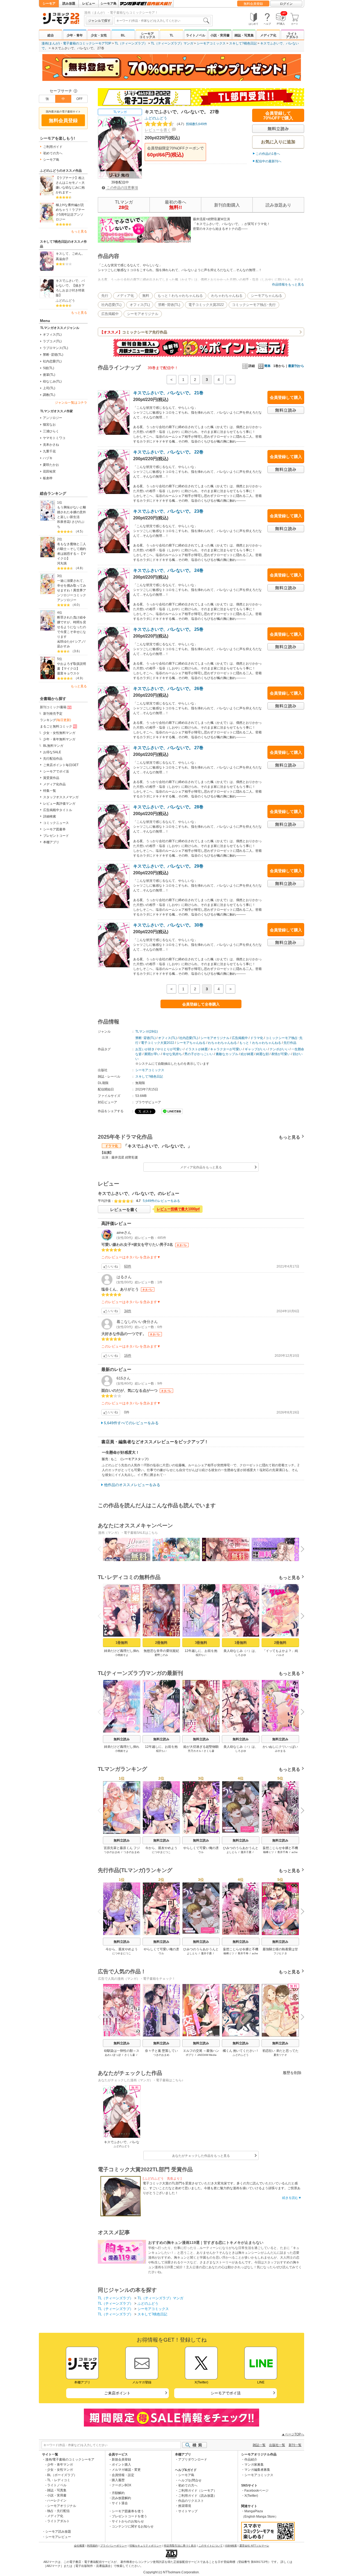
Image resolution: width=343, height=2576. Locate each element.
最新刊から (296, 366)
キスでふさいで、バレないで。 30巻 (168, 925)
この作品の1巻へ (268, 154)
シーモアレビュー (58, 2537)
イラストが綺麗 (196, 1049)
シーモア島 (109, 3)
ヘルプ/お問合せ (190, 2480)
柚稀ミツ (269, 1852)
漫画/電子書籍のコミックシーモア (70, 2459)
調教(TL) (49, 395)
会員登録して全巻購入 (201, 1004)
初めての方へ (53, 153)
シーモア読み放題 (58, 2532)
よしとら (232, 1852)
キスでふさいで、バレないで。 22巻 (168, 452)
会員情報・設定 (123, 2475)
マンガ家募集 (254, 2465)
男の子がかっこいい (199, 1054)
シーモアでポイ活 (56, 771)
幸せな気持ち (172, 1054)
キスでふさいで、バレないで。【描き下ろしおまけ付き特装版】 (70, 288)
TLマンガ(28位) (147, 1032)
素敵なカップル (227, 1054)
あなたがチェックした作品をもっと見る (201, 2156)
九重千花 (49, 451)
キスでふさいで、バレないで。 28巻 (168, 807)
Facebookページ (256, 2491)
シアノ (80, 642)
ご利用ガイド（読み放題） (197, 2496)
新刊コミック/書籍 (53, 707)
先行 (105, 296)
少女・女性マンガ (60, 2470)
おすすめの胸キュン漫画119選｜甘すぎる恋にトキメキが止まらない (206, 2243)
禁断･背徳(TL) (53, 355)
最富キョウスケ (68, 673)
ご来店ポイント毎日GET (61, 765)
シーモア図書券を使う (128, 2511)
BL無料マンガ (53, 746)
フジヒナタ (280, 1953)
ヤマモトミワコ (54, 438)
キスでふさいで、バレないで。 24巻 (168, 570)
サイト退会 (120, 2503)
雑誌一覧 (259, 2445)
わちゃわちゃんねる (227, 296)
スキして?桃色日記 (243, 43)
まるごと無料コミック (56, 726)
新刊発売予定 (53, 714)
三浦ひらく (51, 431)
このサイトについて (211, 2546)
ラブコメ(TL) (52, 341)
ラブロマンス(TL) (55, 348)
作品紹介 (251, 2459)
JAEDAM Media (207, 2055)
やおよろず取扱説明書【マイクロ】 (72, 666)
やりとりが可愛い (170, 1049)
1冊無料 (122, 1643)
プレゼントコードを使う (129, 2516)
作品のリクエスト (191, 2501)
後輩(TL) (49, 375)
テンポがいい (279, 1049)
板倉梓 (48, 478)
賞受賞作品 (51, 778)
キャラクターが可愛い (226, 1049)
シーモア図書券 (54, 829)
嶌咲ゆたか (65, 642)
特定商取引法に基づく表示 (180, 2546)
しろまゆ (241, 1655)
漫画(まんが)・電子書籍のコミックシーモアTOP (76, 43)
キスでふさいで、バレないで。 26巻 (168, 689)
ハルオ (280, 1655)
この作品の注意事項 (122, 188)
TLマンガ (120, 112)
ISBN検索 (231, 2546)
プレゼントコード (56, 836)
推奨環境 (185, 2506)
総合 (51, 35)
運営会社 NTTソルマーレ (254, 2546)
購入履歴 (118, 2480)
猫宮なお (49, 425)
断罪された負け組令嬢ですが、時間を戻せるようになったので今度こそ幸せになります (72, 627)
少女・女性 (99, 35)
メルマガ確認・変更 (126, 2470)
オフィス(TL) (52, 335)
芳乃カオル (195, 1751)
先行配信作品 (53, 759)
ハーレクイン (57, 2500)
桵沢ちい (201, 1655)
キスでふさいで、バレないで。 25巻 (168, 629)
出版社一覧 (277, 2445)
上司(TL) (49, 388)
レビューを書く (158, 130)
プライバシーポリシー (114, 2546)
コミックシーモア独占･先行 (254, 305)
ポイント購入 (121, 2465)
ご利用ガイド (53, 147)
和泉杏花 (64, 522)
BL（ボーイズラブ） (62, 2475)
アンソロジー (53, 418)
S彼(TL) (49, 368)
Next (301, 1550)
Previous (102, 1548)
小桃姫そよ (122, 1655)
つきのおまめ (112, 1852)
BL (123, 35)
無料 (146, 296)
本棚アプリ (51, 842)
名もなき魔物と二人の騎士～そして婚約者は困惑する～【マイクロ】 (72, 551)
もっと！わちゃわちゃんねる (180, 296)
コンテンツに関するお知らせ (133, 2526)
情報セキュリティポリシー (146, 2546)
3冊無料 (201, 1643)
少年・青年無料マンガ (59, 739)
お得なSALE (52, 752)
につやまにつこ (161, 1852)
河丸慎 (62, 563)
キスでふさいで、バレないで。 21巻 (168, 393)
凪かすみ (64, 646)
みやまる (280, 1751)
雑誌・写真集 (244, 35)
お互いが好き (145, 1049)
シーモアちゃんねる (266, 296)
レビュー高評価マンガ (59, 804)
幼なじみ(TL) (52, 381)
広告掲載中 (110, 314)
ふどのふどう (65, 301)
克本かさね (51, 445)
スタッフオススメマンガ (61, 797)
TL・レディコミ (59, 2480)
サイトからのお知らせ (128, 2521)
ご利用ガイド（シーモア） (197, 2491)
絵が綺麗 (247, 1054)
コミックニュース (56, 823)
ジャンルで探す (99, 21)
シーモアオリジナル (143, 314)
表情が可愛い (281, 1054)
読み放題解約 (121, 2498)
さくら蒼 (209, 1751)
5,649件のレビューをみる (161, 1201)
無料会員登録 (253, 4)
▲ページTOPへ (293, 2434)
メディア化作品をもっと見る (201, 1167)
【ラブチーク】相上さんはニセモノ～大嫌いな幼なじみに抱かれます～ (70, 185)
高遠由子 (62, 259)
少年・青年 (75, 35)
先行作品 (290, 1043)
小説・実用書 (220, 35)
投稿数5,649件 (191, 124)
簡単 (267, 366)
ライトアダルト (292, 35)
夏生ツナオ (280, 2055)
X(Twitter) (251, 2496)
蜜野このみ (161, 1655)
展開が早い (152, 1054)
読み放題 (69, 3)
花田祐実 (49, 471)
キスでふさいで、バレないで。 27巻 (168, 748)
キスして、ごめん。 (70, 254)
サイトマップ (188, 2511)
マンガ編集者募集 (257, 2470)
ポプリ (190, 2055)
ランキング (55, 720)
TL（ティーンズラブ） (131, 43)
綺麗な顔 (262, 1054)
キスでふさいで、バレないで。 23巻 (168, 511)
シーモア (49, 3)
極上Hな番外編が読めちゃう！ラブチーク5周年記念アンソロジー (70, 212)
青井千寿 (283, 1852)
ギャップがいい (256, 1049)
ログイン (286, 4)
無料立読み (122, 1739)
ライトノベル (196, 35)
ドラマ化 (257, 1038)
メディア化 (268, 35)
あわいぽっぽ (113, 2055)
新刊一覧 (295, 2445)
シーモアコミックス (147, 35)
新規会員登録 (121, 2459)
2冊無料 (161, 1643)
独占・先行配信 (58, 2511)
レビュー (89, 3)
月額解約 (118, 2493)
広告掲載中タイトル (58, 810)
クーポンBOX (122, 2485)
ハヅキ (48, 458)
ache (295, 1852)
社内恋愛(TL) (52, 361)
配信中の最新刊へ (269, 161)
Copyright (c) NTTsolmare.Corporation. (171, 2572)
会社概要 (79, 2546)
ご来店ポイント (117, 2393)
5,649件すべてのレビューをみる (131, 1423)
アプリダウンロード (193, 2459)
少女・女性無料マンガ (59, 733)
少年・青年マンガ (60, 2465)
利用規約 (92, 2546)
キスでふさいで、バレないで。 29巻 (168, 866)
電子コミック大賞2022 (206, 305)
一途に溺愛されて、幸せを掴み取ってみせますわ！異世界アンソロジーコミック (72, 588)
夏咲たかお (51, 465)
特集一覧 (50, 791)
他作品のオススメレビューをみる (132, 1485)
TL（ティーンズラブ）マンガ (172, 43)
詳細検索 (50, 816)
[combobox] (163, 21)
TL (171, 35)
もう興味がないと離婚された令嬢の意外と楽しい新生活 (72, 512)
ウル (201, 1852)
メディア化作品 (54, 784)
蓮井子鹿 (246, 1852)
